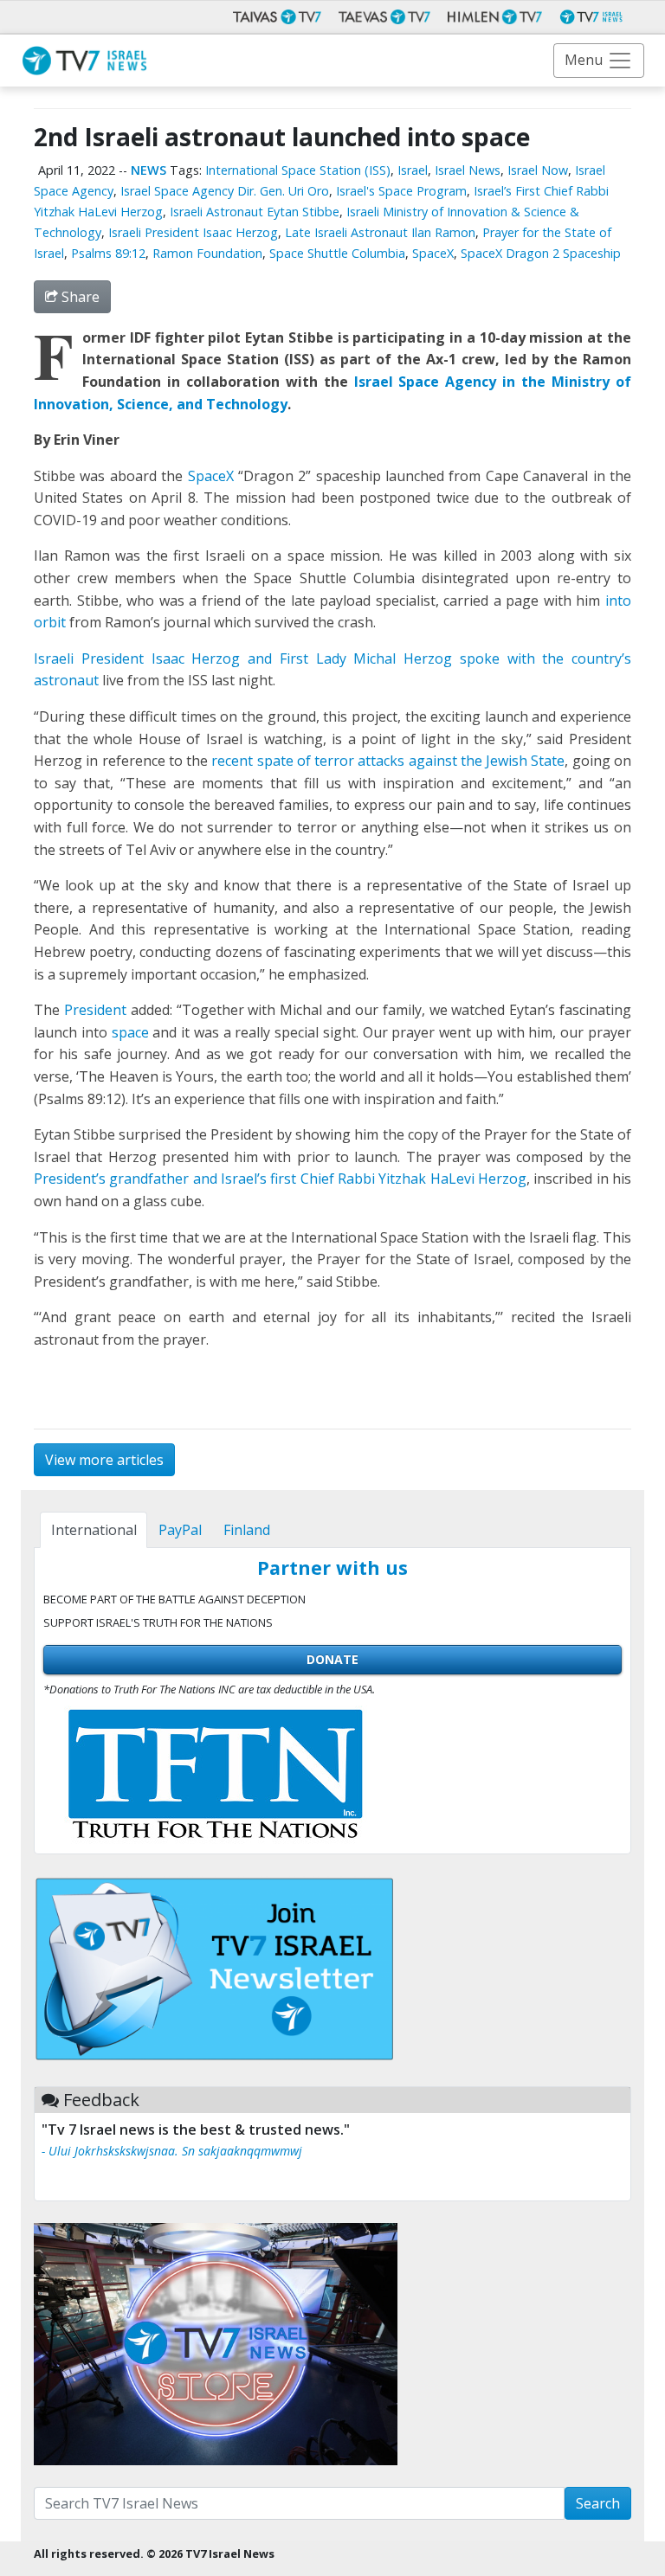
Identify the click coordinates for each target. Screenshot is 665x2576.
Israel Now (538, 170)
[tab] (94, 1530)
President (95, 1010)
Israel (413, 170)
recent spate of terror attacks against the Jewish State (388, 761)
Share (79, 297)
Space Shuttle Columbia (337, 253)
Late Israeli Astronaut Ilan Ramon (380, 232)
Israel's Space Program (401, 191)
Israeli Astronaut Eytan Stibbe (255, 212)
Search (598, 2503)
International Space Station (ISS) (298, 170)
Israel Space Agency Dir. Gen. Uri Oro (225, 191)
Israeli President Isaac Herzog (193, 232)
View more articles (104, 1460)
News (148, 170)
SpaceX (433, 253)
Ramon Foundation (207, 253)
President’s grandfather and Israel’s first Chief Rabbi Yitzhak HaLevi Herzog (280, 1179)
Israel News (468, 170)
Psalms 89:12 (108, 253)
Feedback (101, 2100)
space (130, 1032)
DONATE (332, 1659)
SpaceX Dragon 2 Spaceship (541, 253)
